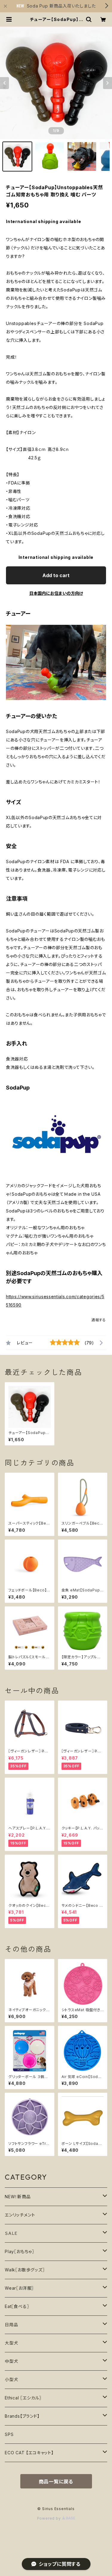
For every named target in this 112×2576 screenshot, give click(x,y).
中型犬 (11, 2361)
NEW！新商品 (18, 2197)
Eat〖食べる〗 (17, 2306)
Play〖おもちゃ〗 (20, 2251)
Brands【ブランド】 (22, 2416)
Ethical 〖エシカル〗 (23, 2398)
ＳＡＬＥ (11, 2233)
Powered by (50, 2518)
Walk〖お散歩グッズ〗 (25, 2270)
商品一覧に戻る (56, 2482)
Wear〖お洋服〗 (19, 2288)
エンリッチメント (20, 2215)
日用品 (11, 2325)
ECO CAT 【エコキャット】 (29, 2453)
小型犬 (11, 2379)
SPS (9, 2434)
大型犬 (11, 2343)
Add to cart (56, 575)
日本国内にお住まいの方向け (56, 593)
